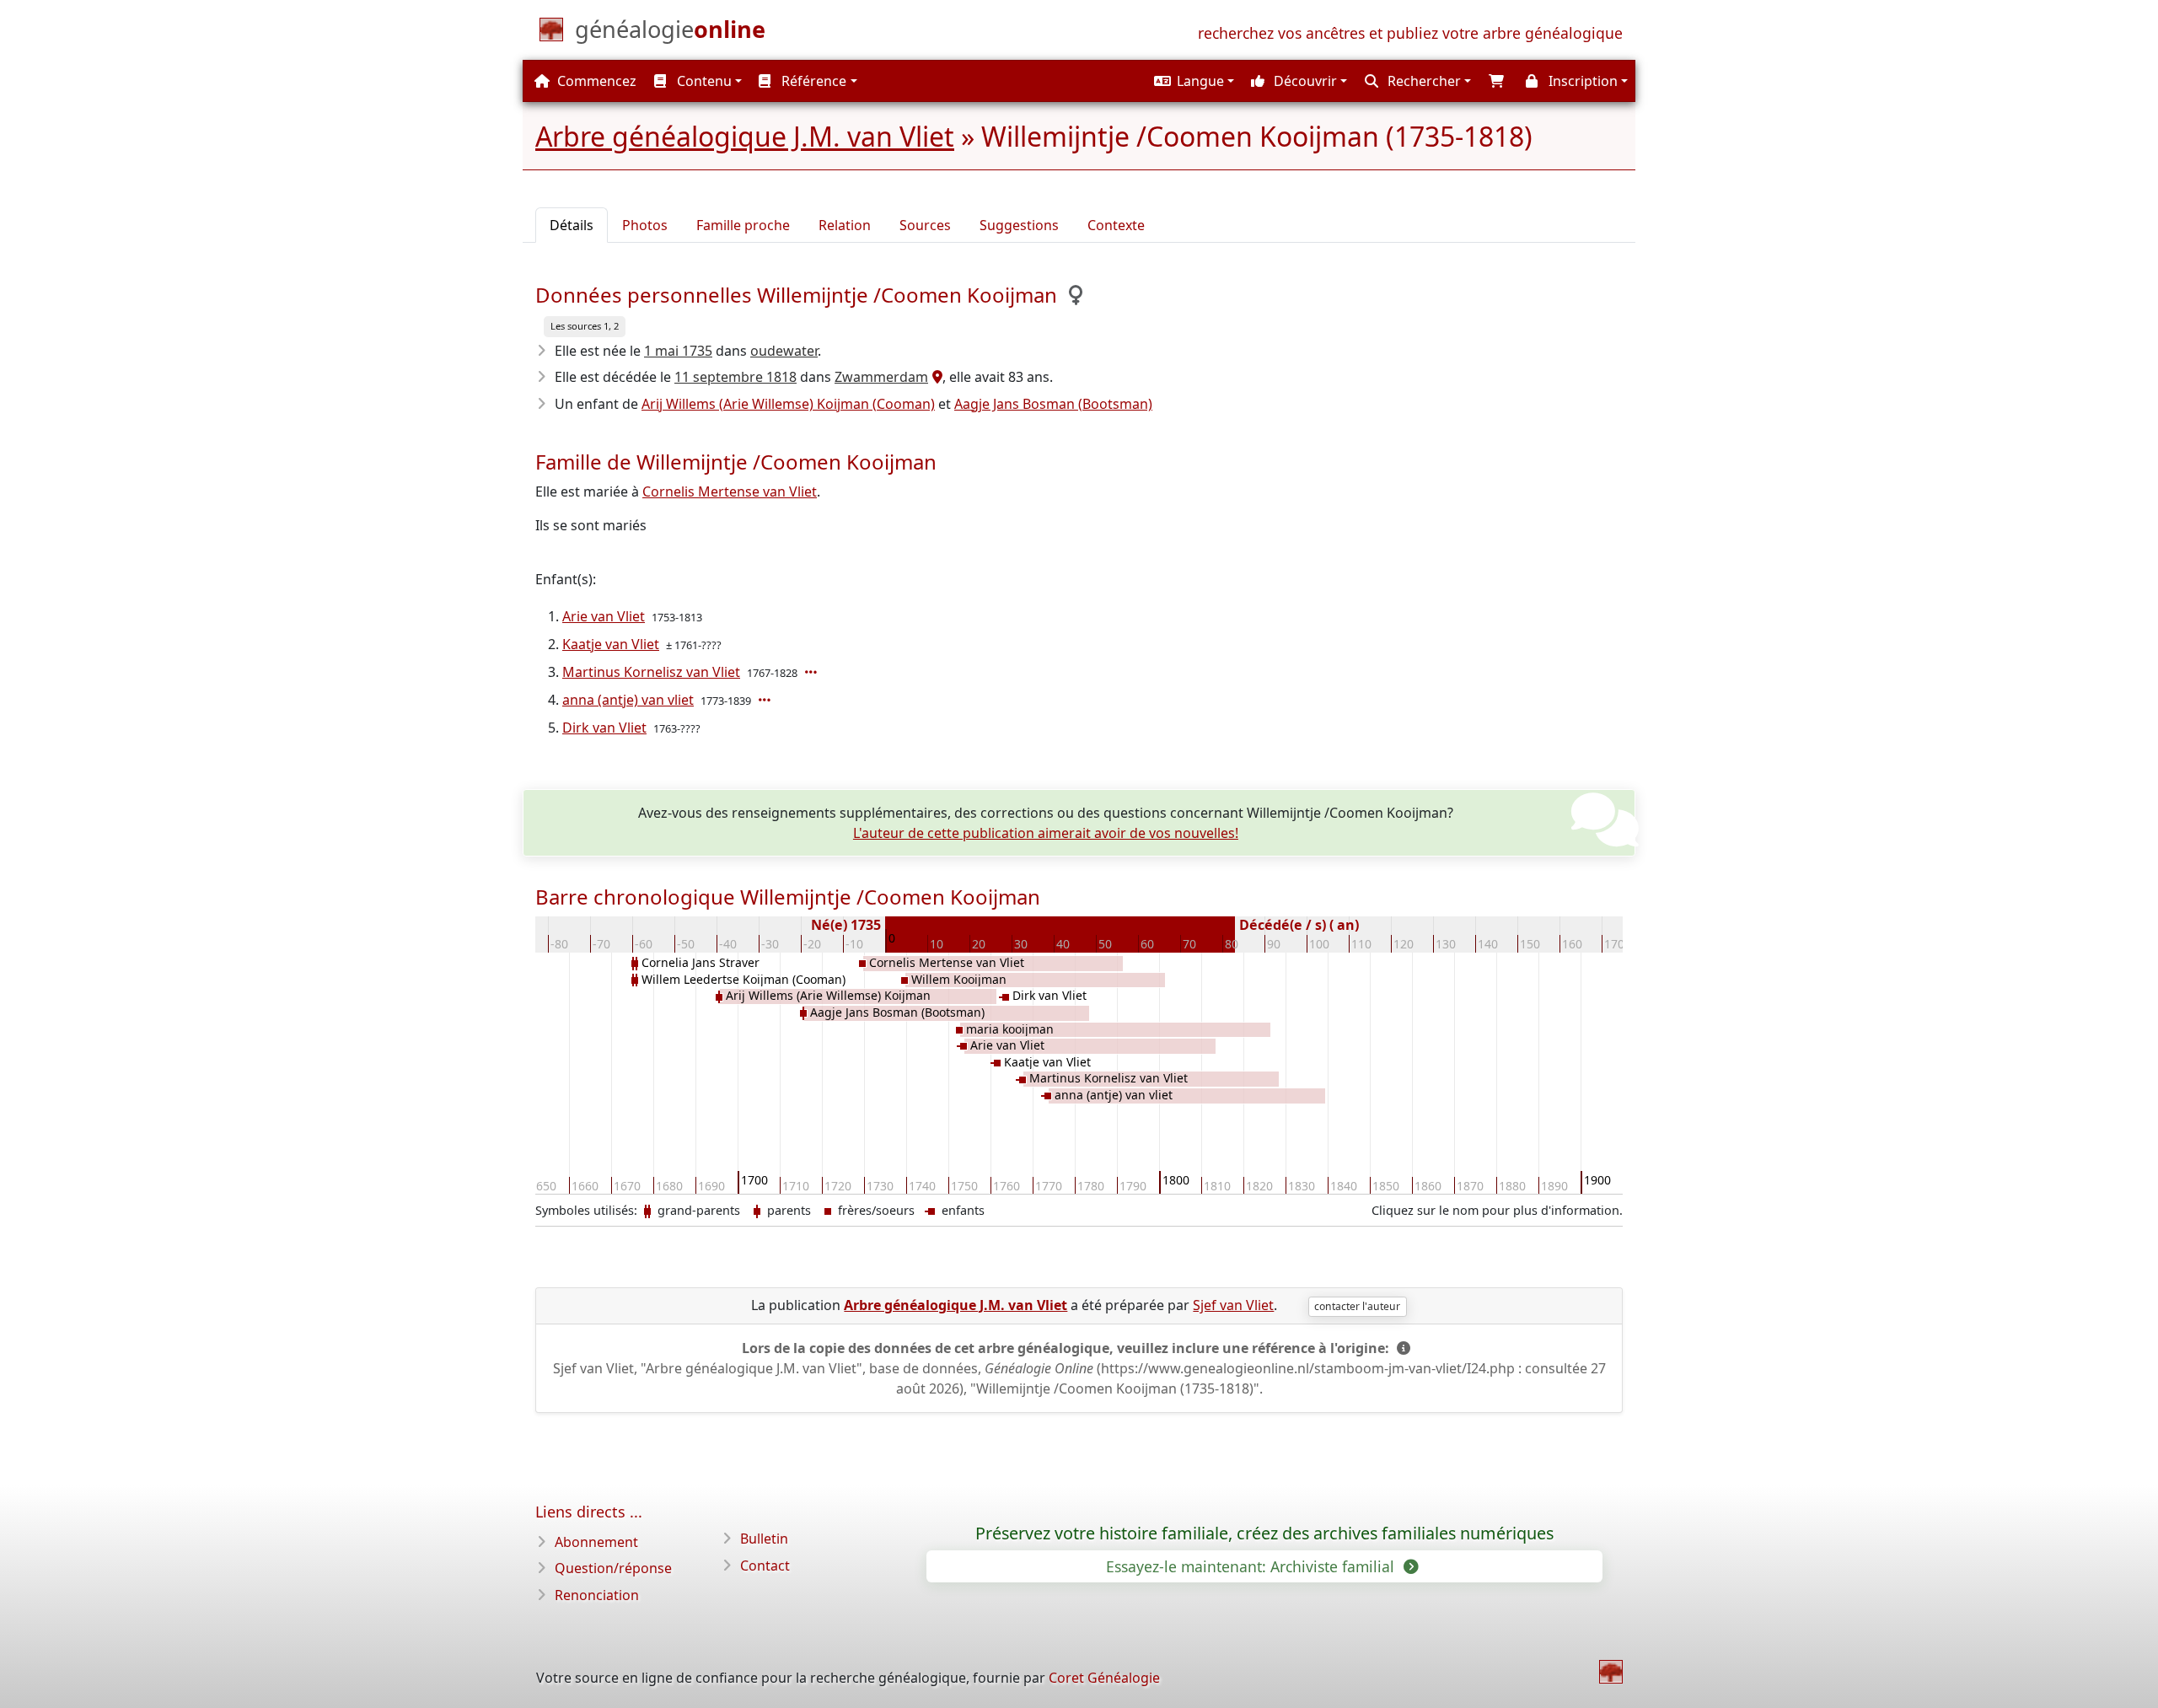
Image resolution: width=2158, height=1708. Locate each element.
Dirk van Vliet (604, 728)
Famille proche (743, 225)
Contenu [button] (703, 81)
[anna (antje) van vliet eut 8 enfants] (766, 700)
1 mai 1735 (678, 351)
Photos (645, 225)
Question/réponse (613, 1568)
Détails (572, 225)
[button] (1192, 81)
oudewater (784, 351)
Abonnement (596, 1542)
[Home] (1611, 1672)
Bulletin (764, 1539)
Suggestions (1019, 225)
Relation (845, 225)
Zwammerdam (881, 377)
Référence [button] (812, 81)
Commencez (595, 81)
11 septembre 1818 (735, 377)
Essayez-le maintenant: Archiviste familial (1252, 1566)
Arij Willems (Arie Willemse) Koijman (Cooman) (788, 404)
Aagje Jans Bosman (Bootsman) (1053, 404)
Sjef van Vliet (1233, 1305)
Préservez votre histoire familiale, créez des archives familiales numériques (1264, 1533)
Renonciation (597, 1595)
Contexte (1116, 225)
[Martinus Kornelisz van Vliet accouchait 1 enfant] (813, 672)
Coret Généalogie (1104, 1678)
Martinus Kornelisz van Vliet (651, 672)
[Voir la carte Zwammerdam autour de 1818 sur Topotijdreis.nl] (935, 377)
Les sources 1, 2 (585, 326)
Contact (765, 1566)
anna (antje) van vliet (628, 700)
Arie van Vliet (604, 616)
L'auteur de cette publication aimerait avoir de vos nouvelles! (1046, 833)
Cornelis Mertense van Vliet (730, 491)
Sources (925, 225)
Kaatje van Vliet (611, 644)
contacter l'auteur (1357, 1306)
